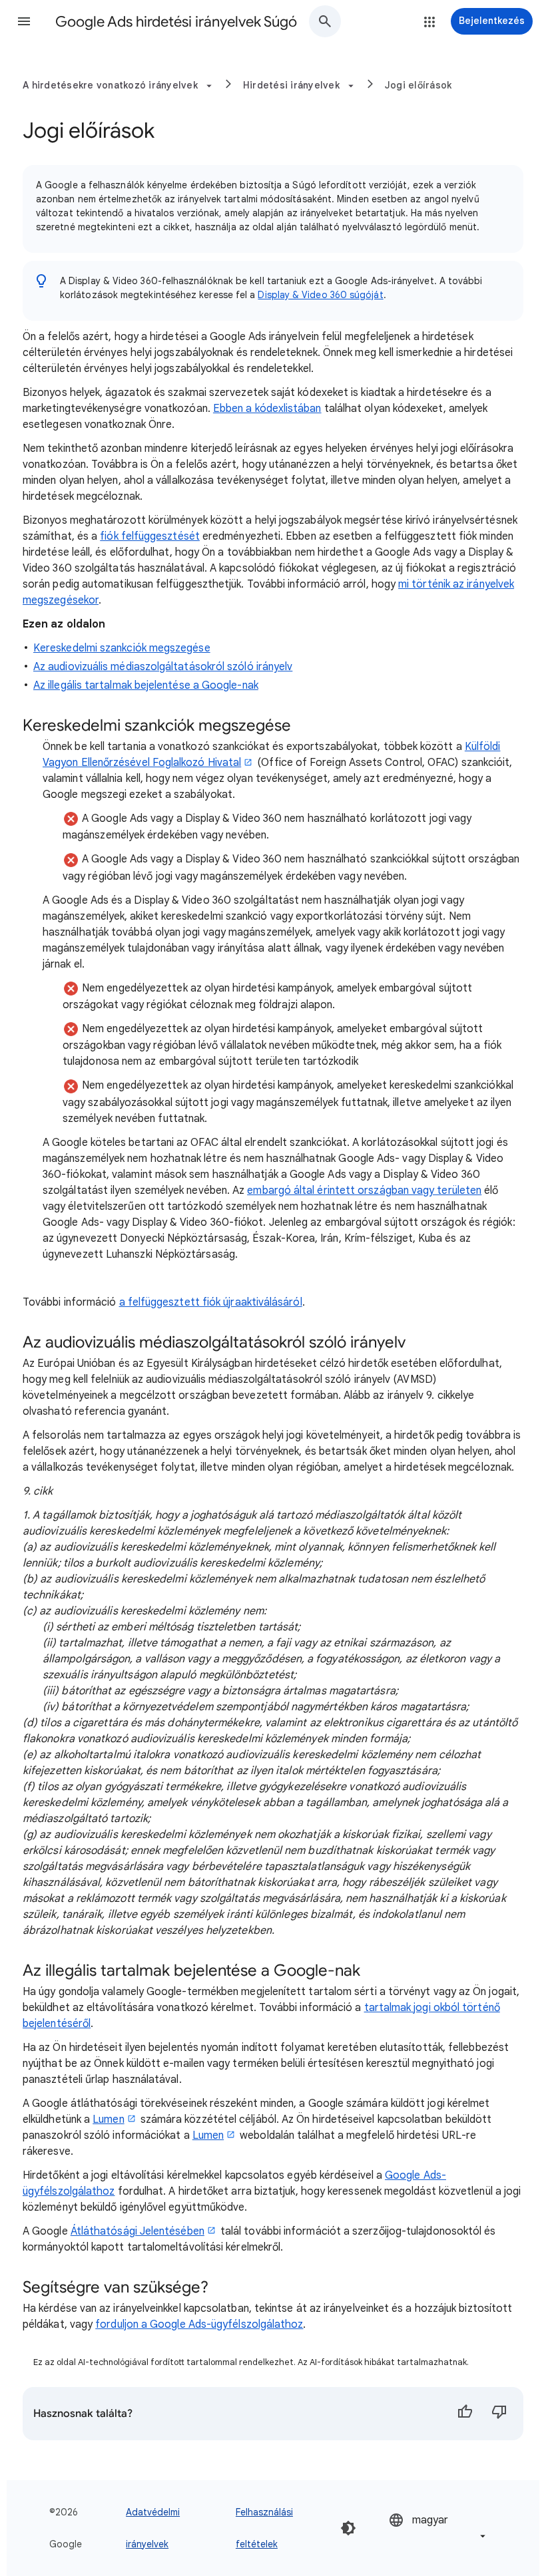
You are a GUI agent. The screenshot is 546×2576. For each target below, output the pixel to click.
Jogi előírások (418, 85)
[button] (24, 21)
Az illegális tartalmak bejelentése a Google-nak (146, 685)
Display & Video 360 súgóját (320, 295)
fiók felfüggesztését (150, 536)
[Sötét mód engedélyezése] (348, 2528)
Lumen (108, 2119)
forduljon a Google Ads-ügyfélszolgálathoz (199, 2324)
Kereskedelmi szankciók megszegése (122, 648)
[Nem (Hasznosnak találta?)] (499, 2414)
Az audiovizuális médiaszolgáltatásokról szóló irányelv (163, 667)
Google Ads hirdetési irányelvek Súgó (176, 22)
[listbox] (438, 2528)
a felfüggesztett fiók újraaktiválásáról (211, 1302)
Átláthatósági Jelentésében (137, 2231)
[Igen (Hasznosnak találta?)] (465, 2414)
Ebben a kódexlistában (267, 409)
